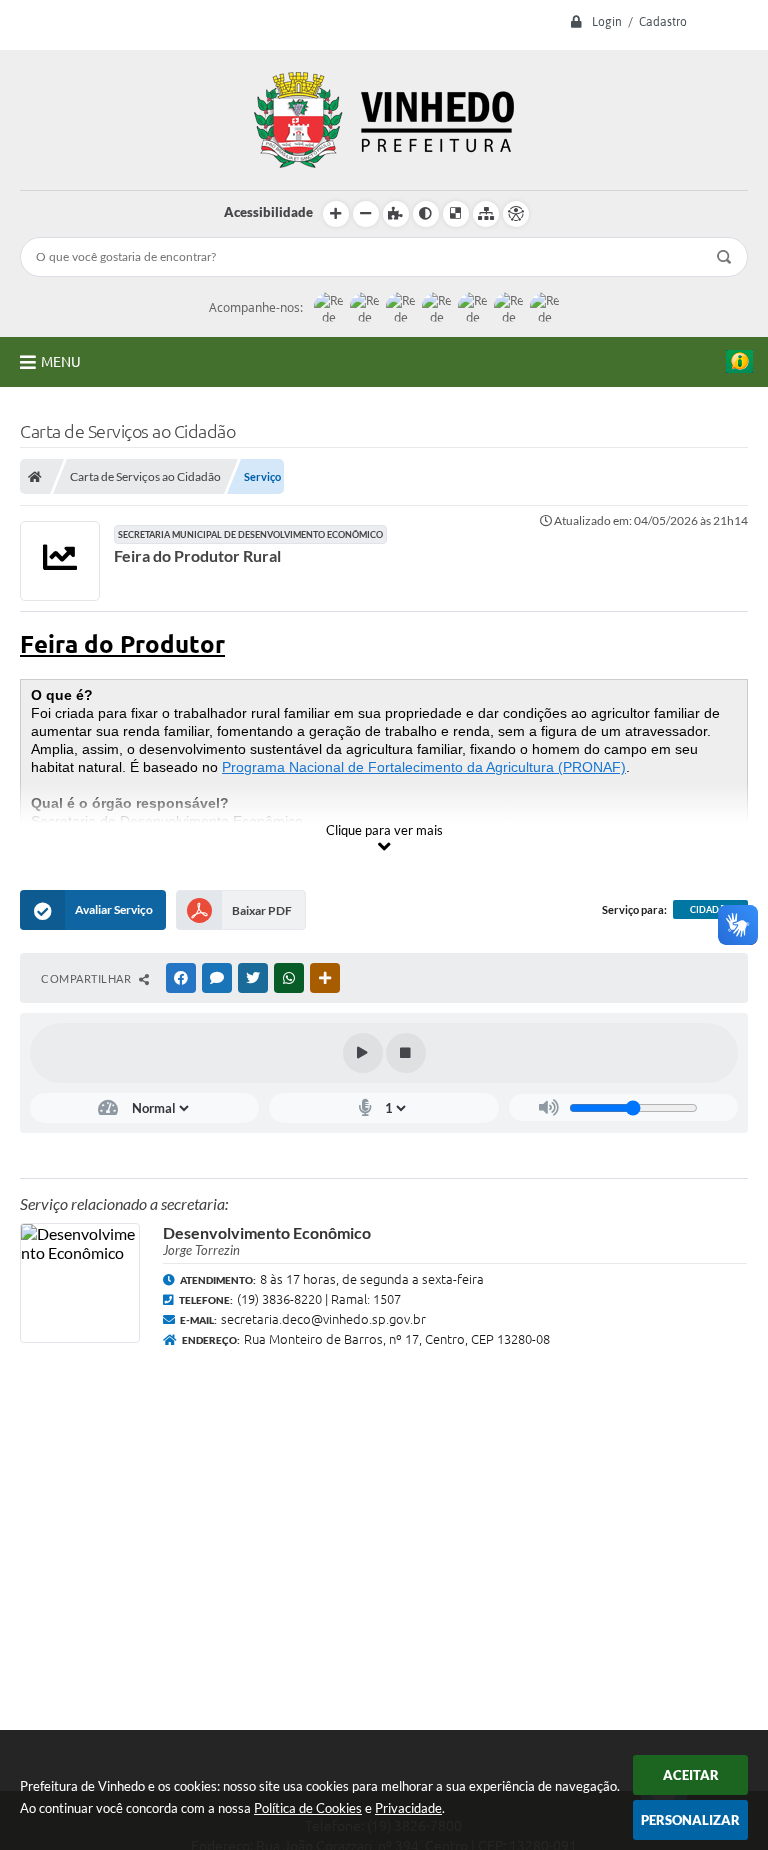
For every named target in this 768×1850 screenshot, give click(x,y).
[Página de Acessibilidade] (516, 214)
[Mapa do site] (486, 214)
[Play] (363, 1053)
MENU (61, 362)
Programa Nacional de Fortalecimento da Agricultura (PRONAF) (424, 767)
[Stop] (406, 1053)
